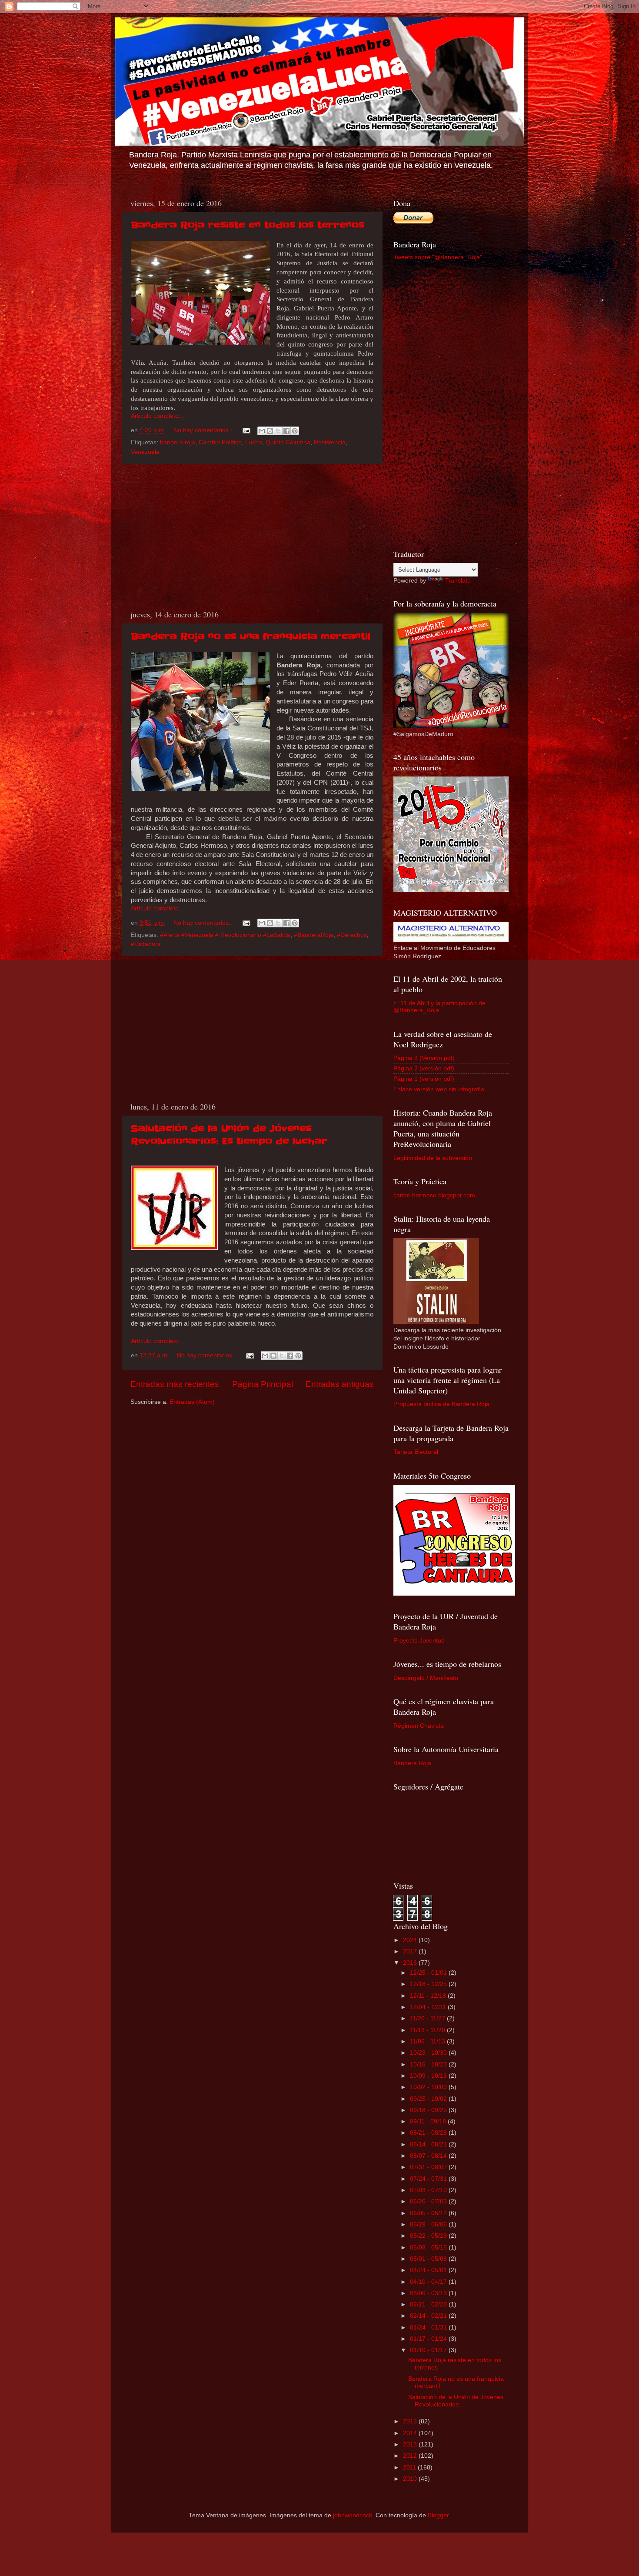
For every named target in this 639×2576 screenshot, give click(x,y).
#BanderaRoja (314, 935)
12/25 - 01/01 (429, 1973)
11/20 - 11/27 (428, 2018)
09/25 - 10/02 (429, 2099)
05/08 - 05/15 (429, 2248)
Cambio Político (220, 442)
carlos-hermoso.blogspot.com (434, 1195)
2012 (411, 2456)
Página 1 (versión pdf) (424, 1079)
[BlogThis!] (270, 431)
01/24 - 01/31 (429, 2328)
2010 (411, 2479)
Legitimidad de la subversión (433, 1158)
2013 (411, 2444)
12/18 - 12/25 (429, 1984)
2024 (411, 1940)
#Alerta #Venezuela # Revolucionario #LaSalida (225, 935)
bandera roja (178, 442)
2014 (411, 2433)
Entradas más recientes (175, 1384)
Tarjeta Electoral (416, 1452)
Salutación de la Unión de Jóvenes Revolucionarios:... (456, 2401)
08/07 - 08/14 (429, 2156)
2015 (411, 2421)
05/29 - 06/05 (429, 2224)
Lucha (254, 442)
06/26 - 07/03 (429, 2201)
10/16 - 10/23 (429, 2064)
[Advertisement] (252, 537)
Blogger (438, 2515)
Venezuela (145, 452)
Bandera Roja (412, 1763)
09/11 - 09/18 (429, 2121)
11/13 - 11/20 (428, 2030)
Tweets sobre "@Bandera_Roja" (438, 257)
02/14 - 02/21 (429, 2316)
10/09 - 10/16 (429, 2076)
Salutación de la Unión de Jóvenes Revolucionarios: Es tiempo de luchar (229, 1135)
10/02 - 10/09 (429, 2087)
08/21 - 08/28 (429, 2133)
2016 (411, 1963)
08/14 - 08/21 (429, 2144)
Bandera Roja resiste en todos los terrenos (248, 225)
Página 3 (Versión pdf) (424, 1058)
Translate (458, 581)
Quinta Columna (288, 442)
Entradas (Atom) (192, 1402)
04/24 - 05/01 (429, 2270)
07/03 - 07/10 (429, 2190)
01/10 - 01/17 (429, 2350)
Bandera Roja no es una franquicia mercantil (251, 637)
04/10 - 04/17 (429, 2282)
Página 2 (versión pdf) (424, 1068)
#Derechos (352, 935)
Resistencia (330, 442)
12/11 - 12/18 (429, 1996)
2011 (410, 2468)
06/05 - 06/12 (429, 2213)
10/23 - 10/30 (429, 2053)
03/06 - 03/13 (429, 2293)
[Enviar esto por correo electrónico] (262, 431)
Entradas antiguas (340, 1384)
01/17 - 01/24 (429, 2339)
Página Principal (263, 1384)
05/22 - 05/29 (429, 2236)
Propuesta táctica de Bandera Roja (441, 1404)
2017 (411, 1951)
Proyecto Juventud (419, 1641)
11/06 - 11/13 (428, 2041)
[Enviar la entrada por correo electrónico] (246, 430)
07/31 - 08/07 (429, 2167)
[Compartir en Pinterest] (295, 431)
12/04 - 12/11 (429, 2007)
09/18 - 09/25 (429, 2110)
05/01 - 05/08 (429, 2259)
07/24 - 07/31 (429, 2179)
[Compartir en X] (278, 431)
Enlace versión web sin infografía (439, 1089)
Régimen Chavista (419, 1726)
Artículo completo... (157, 416)
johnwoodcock (353, 2515)
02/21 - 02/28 (429, 2304)
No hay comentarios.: (204, 430)
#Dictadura (146, 944)
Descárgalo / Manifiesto (426, 1678)
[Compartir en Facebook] (286, 431)
